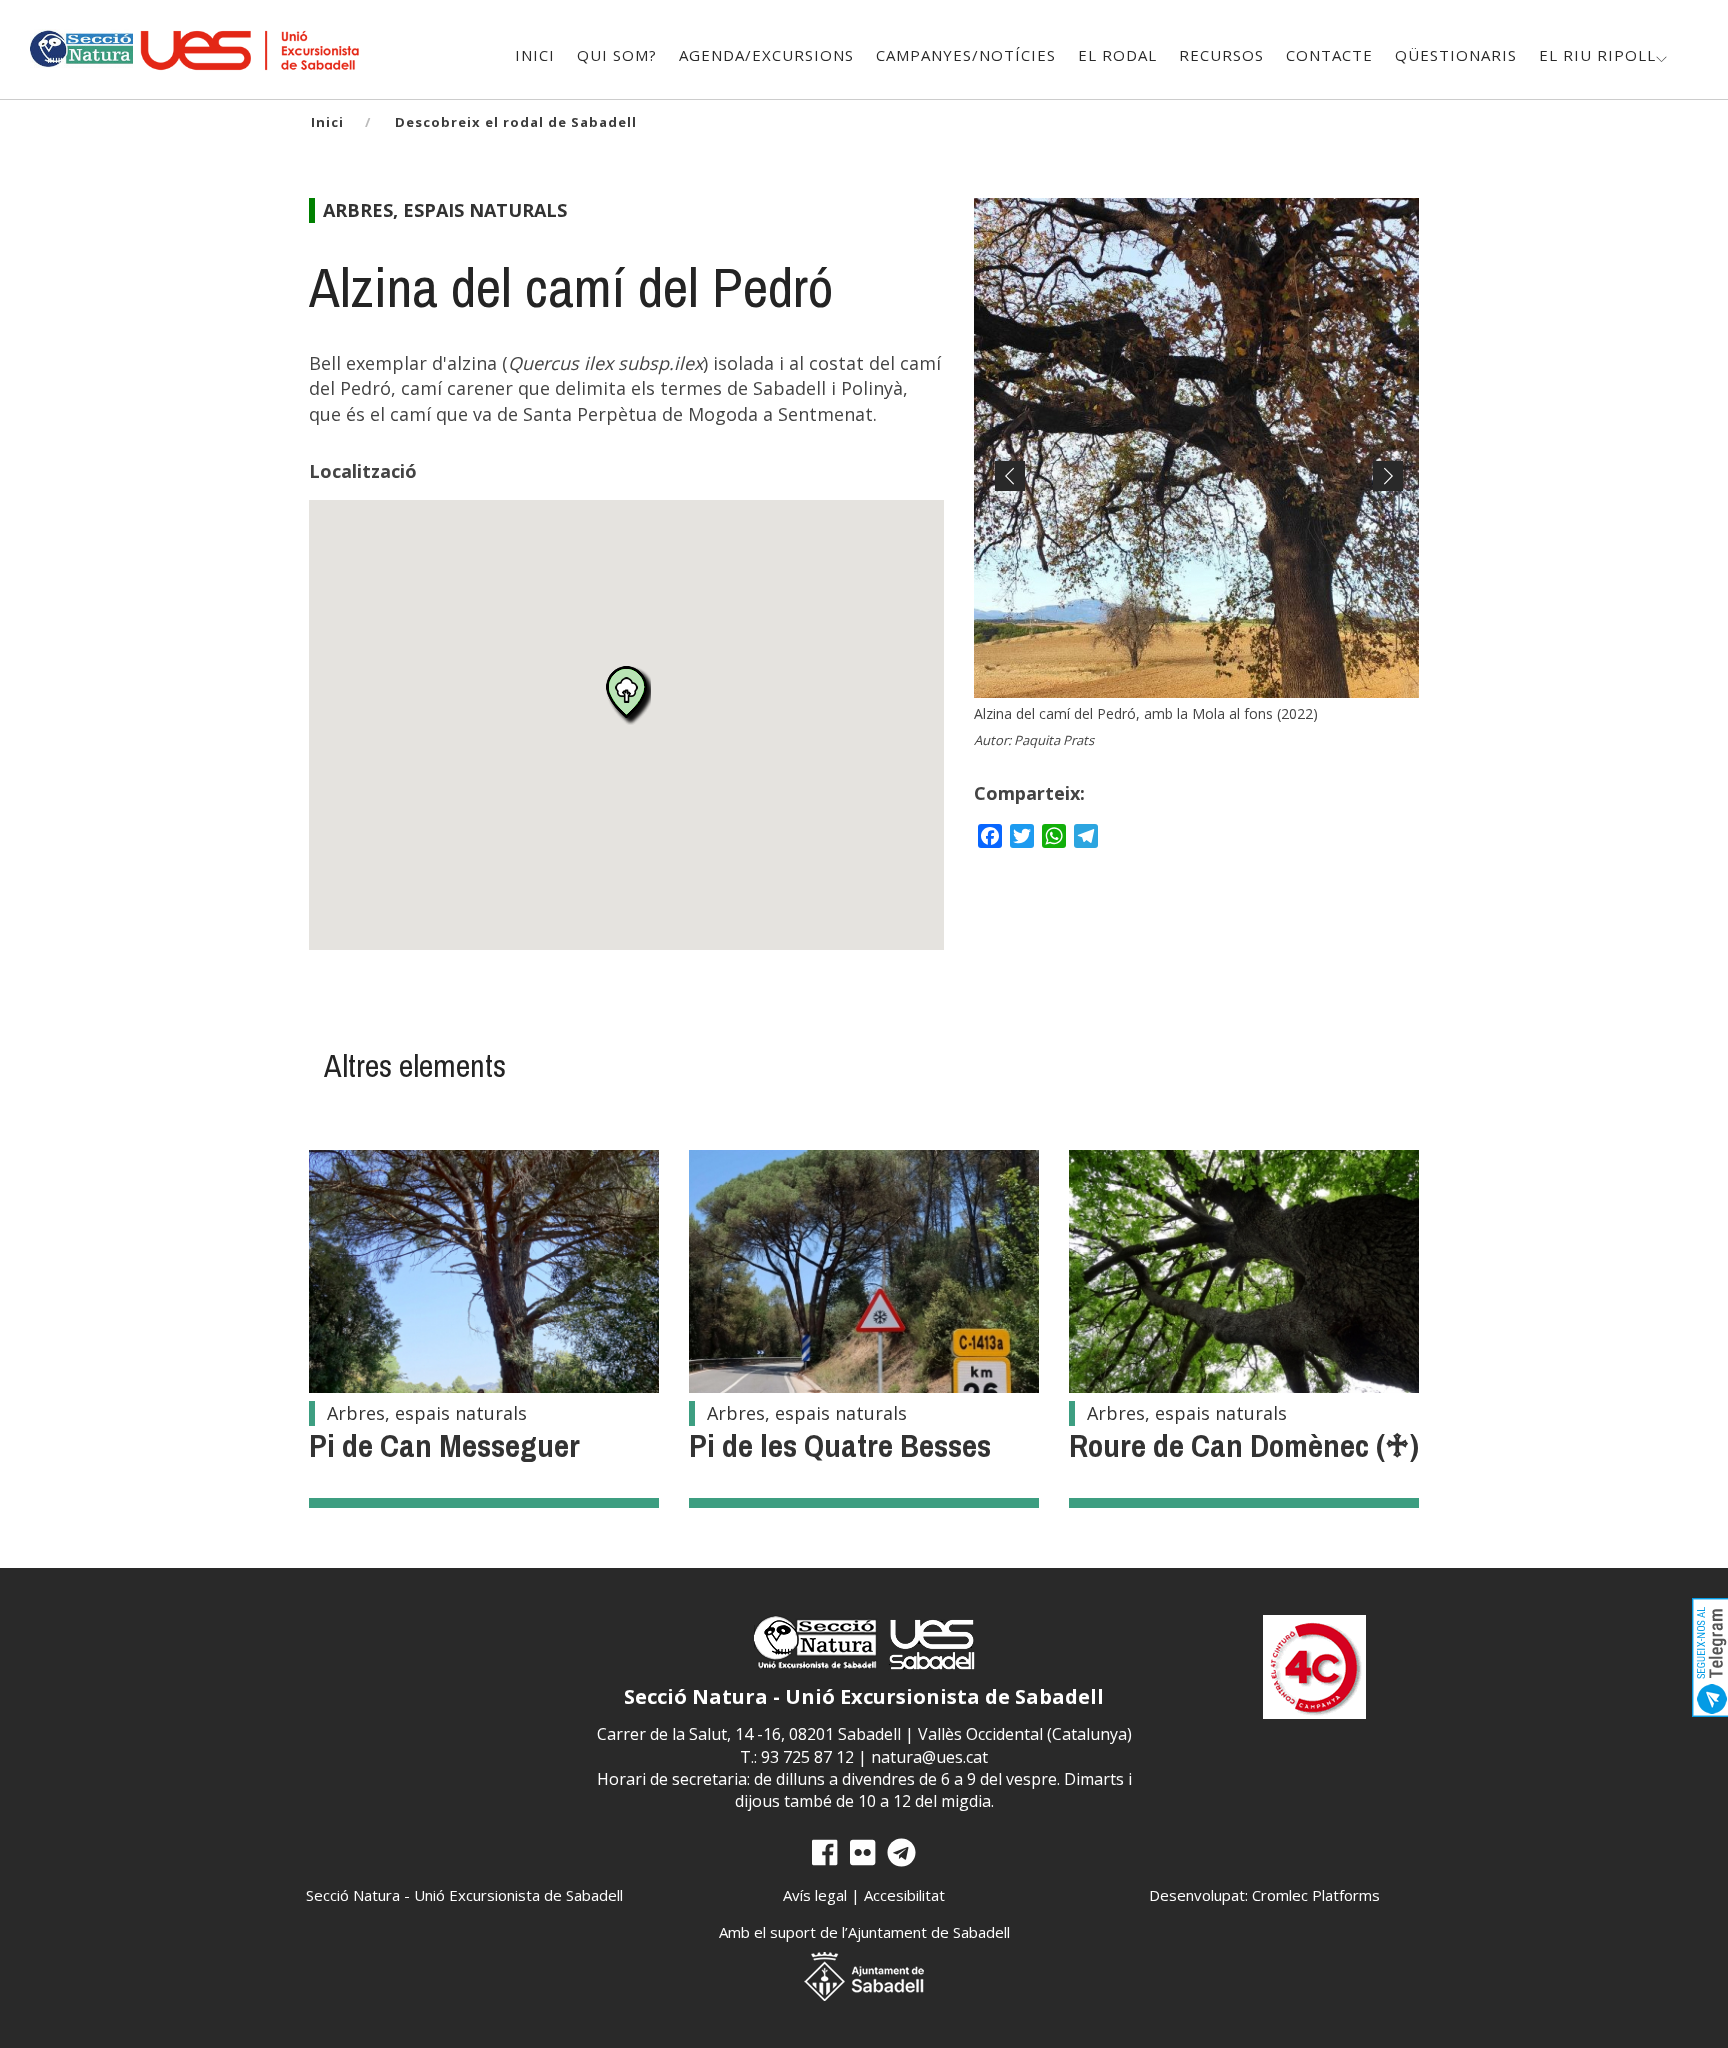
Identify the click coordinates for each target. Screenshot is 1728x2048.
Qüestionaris (1456, 55)
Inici (535, 55)
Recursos (1221, 55)
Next (1383, 493)
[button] (626, 694)
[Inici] (80, 46)
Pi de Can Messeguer (444, 1445)
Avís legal (815, 1895)
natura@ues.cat (929, 1757)
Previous (1010, 493)
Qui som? (617, 55)
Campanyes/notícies (966, 55)
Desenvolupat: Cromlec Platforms (1264, 1895)
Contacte (1329, 55)
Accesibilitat (904, 1895)
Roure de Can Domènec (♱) (1244, 1445)
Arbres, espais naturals (445, 210)
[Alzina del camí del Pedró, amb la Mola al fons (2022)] (1196, 448)
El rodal (1117, 55)
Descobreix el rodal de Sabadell (516, 122)
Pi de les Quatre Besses (840, 1445)
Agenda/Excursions (766, 55)
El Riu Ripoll (1597, 55)
